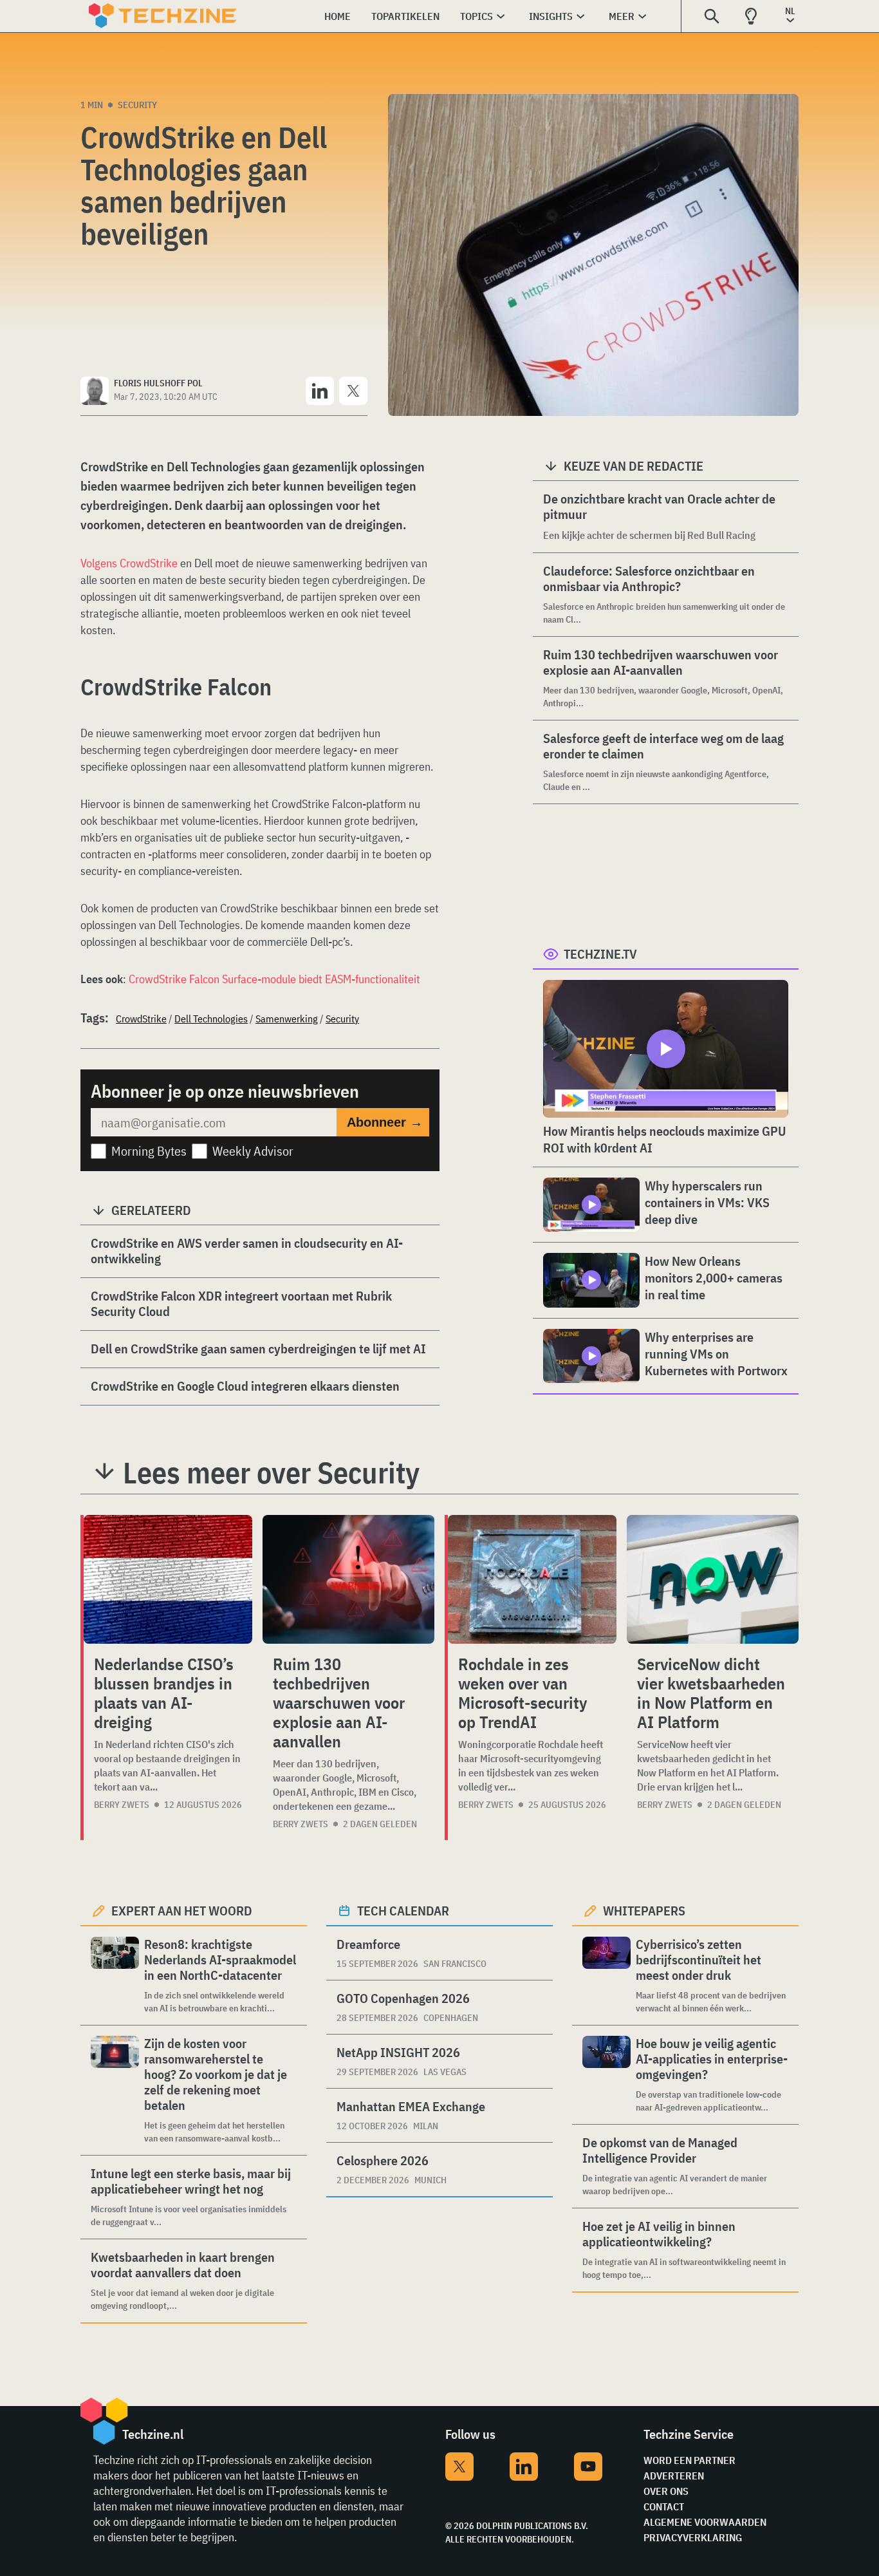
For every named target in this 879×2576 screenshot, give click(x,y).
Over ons (666, 2491)
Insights (551, 16)
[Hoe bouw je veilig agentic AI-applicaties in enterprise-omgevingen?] (606, 2075)
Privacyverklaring (693, 2537)
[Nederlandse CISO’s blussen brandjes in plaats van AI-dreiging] (168, 1579)
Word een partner (689, 2460)
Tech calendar (403, 1911)
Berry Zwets (122, 1805)
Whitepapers (644, 1911)
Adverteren (674, 2476)
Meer (622, 16)
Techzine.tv (600, 954)
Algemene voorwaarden (705, 2522)
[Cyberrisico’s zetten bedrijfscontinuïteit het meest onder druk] (606, 1976)
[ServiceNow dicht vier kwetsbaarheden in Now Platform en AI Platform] (713, 1579)
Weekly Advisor (253, 1151)
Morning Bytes (149, 1151)
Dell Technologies (211, 1019)
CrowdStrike (141, 1019)
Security (137, 105)
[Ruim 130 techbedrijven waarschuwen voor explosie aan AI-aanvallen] (348, 1579)
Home (338, 16)
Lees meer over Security (271, 1472)
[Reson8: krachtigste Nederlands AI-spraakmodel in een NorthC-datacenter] (115, 1976)
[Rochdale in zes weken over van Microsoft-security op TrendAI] (532, 1579)
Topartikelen (405, 16)
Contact (664, 2506)
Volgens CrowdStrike (129, 563)
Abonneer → (385, 1122)
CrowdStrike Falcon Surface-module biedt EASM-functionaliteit (274, 979)
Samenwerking (287, 1019)
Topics (477, 16)
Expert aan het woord (182, 1911)
